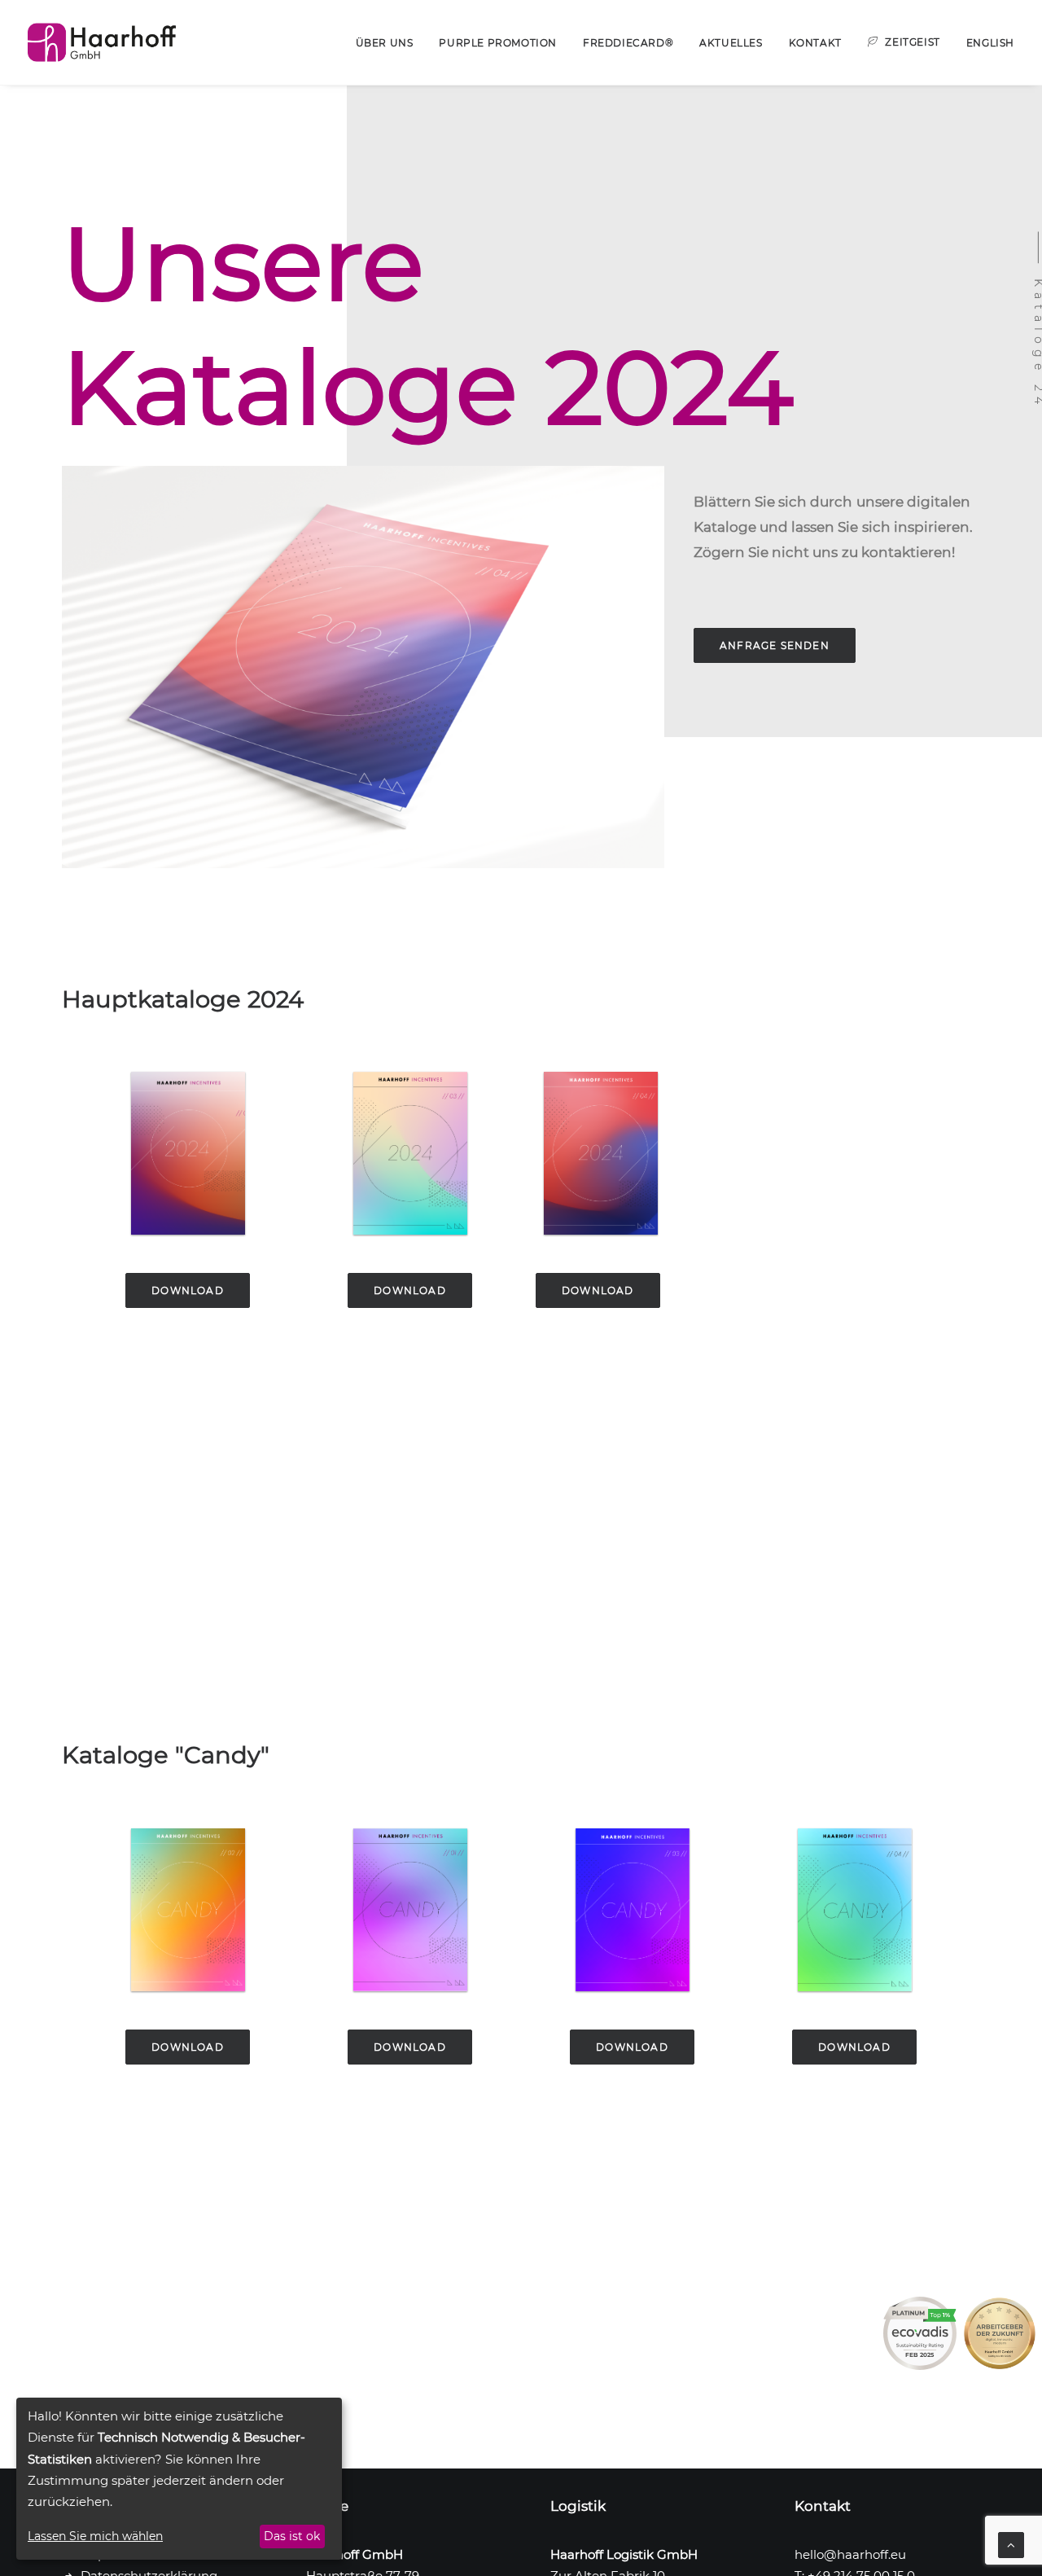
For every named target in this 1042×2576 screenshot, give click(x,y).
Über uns (385, 43)
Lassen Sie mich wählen (95, 2536)
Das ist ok (292, 2536)
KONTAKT (815, 43)
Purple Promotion (498, 43)
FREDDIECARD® (628, 43)
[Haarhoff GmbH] (102, 42)
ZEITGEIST (912, 42)
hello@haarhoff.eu (850, 2554)
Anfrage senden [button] (775, 645)
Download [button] (188, 1290)
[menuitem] (390, 43)
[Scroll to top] (1011, 2544)
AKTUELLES (731, 43)
